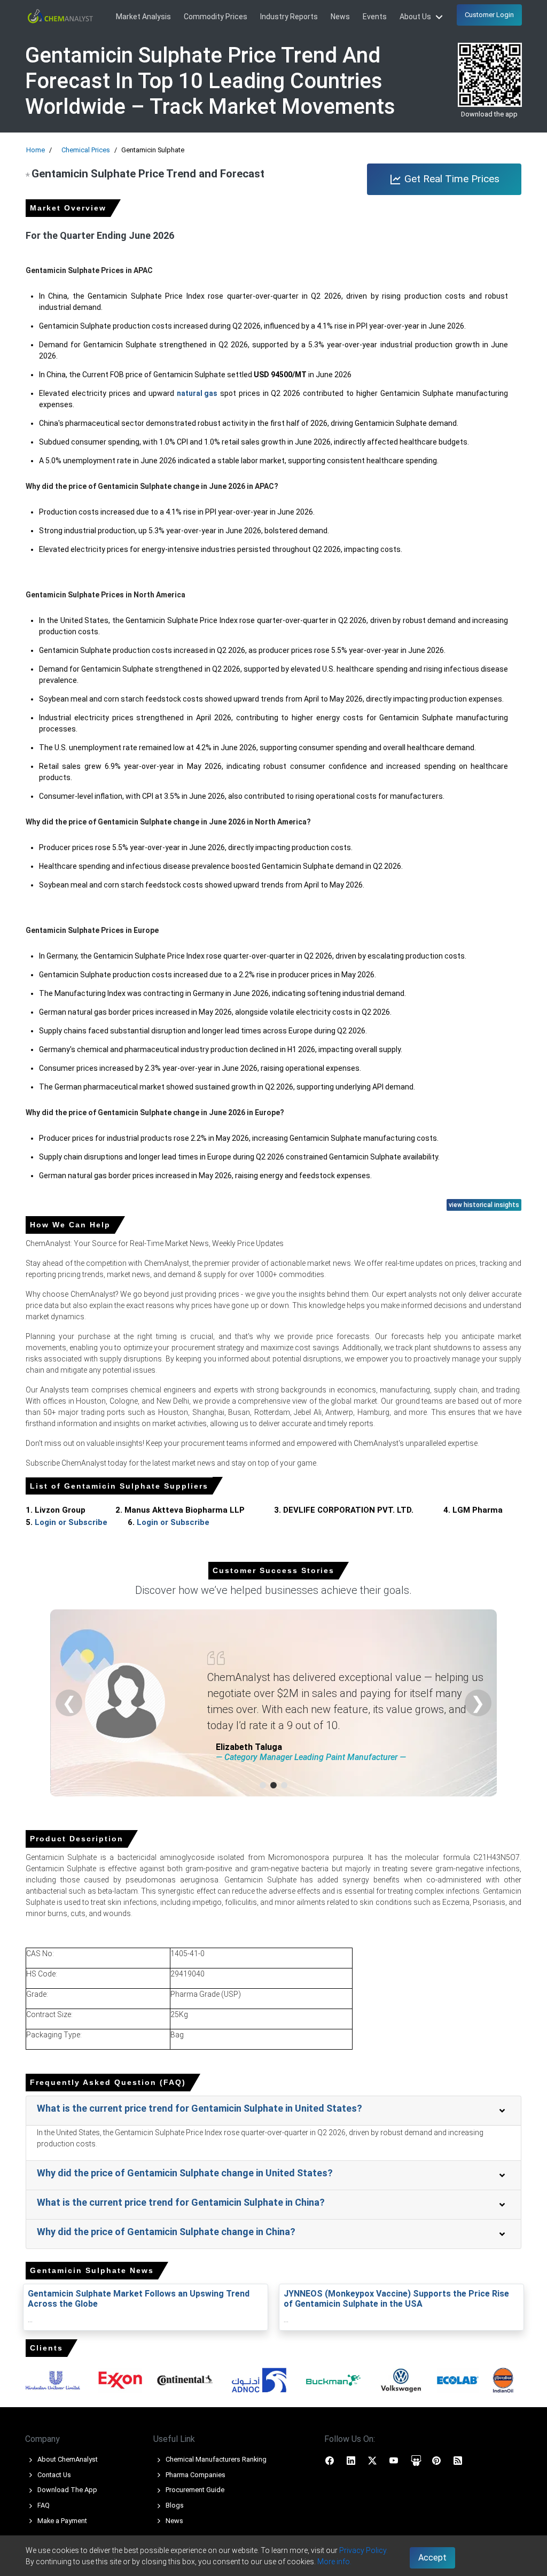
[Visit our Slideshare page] (416, 2460)
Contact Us (53, 2475)
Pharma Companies (195, 2475)
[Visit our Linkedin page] (351, 2460)
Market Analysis (143, 17)
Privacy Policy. (364, 2550)
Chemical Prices (86, 150)
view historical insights (484, 1205)
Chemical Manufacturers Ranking (215, 2459)
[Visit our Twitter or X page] (372, 2460)
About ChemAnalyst (67, 2459)
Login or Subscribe (71, 1522)
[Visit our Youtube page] (394, 2460)
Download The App (67, 2490)
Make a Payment (61, 2521)
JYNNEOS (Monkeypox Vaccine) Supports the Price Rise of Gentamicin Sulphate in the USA (396, 2299)
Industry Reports (289, 17)
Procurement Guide (194, 2490)
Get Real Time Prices (451, 179)
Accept (432, 2558)
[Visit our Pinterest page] (436, 2460)
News (340, 17)
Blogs (174, 2505)
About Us (416, 17)
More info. (334, 2562)
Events (375, 17)
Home (36, 150)
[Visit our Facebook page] (330, 2460)
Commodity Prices (216, 17)
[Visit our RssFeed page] (458, 2460)
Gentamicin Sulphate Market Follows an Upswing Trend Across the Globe (139, 2299)
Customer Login (489, 15)
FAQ (43, 2505)
